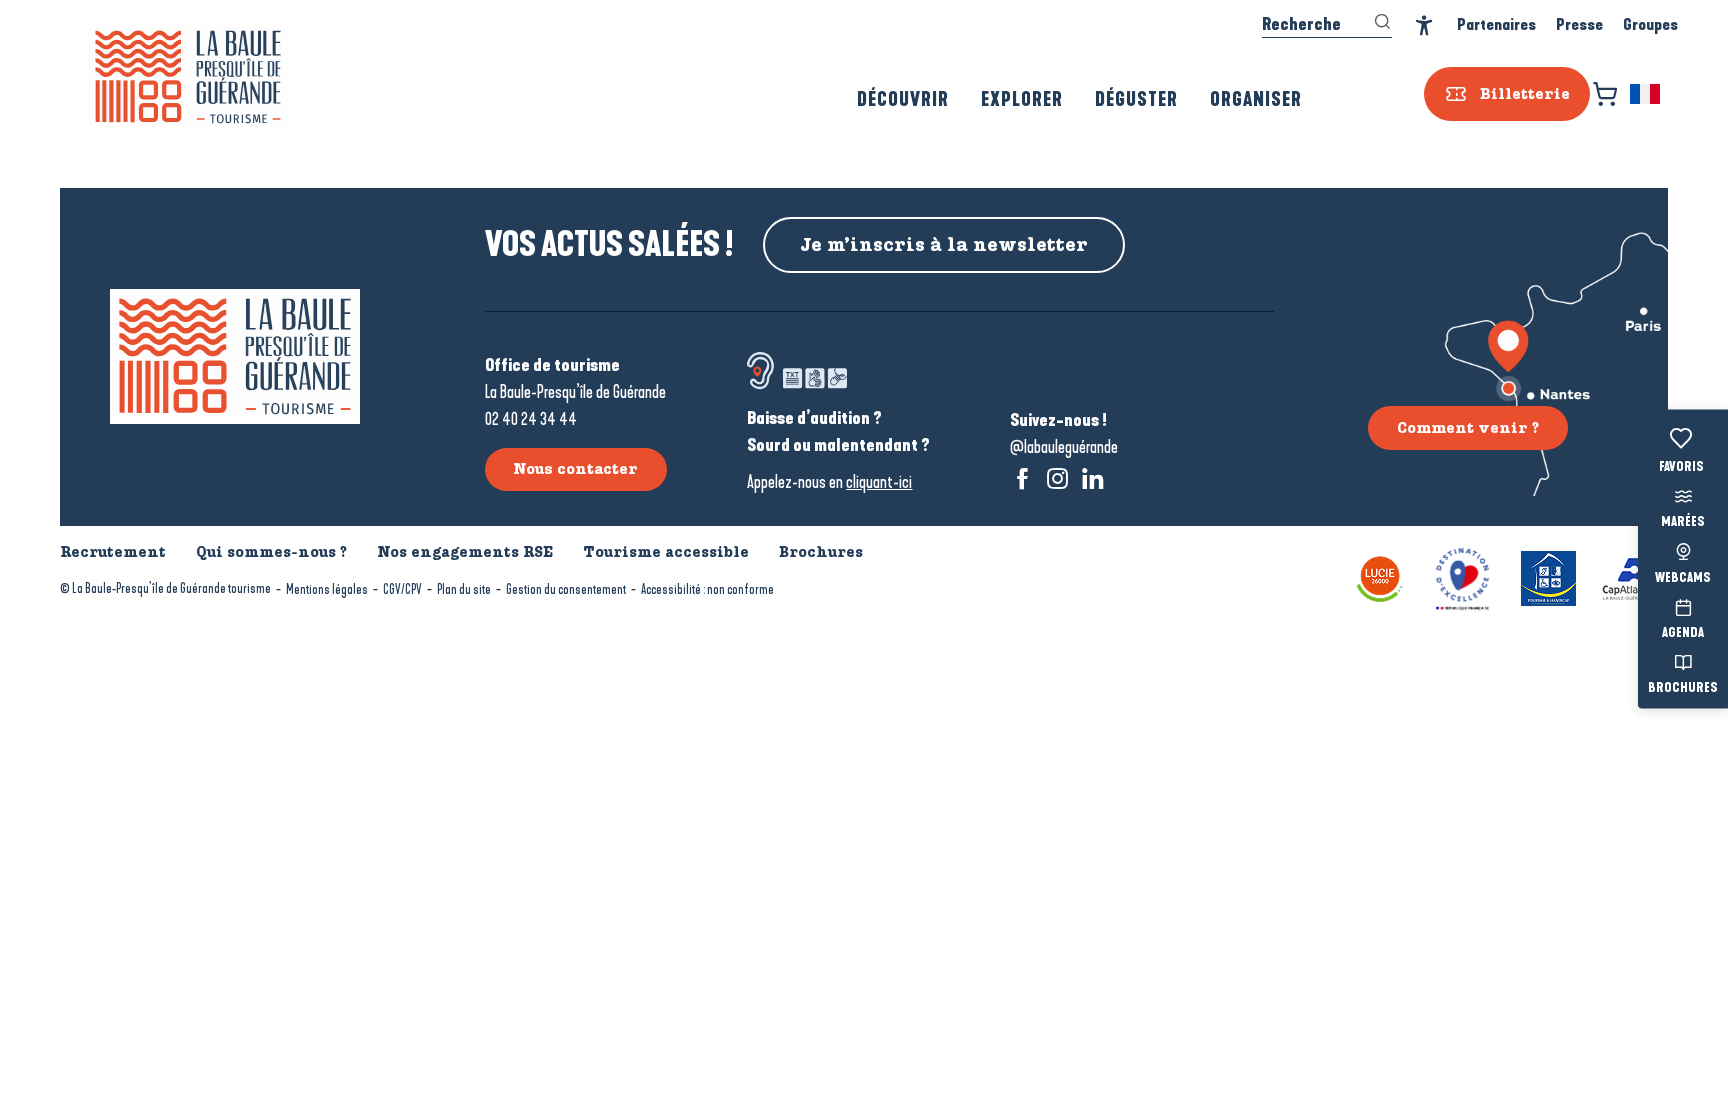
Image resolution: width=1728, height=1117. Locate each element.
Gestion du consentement (566, 589)
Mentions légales (327, 589)
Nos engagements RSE (465, 552)
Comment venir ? (1468, 428)
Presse (1579, 24)
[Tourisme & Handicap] (1548, 576)
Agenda (1683, 633)
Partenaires (1496, 24)
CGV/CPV (402, 589)
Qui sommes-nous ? (271, 552)
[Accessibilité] (1424, 25)
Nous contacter (575, 469)
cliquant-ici (879, 482)
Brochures (1683, 689)
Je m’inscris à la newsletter (944, 245)
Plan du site (464, 589)
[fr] (1646, 94)
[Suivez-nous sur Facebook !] (1022, 478)
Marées (1683, 523)
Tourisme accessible (666, 552)
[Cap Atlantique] (1634, 576)
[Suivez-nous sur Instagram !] (1057, 478)
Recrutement (113, 552)
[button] (1646, 94)
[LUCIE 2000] (1380, 576)
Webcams (1683, 578)
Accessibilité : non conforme (707, 589)
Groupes (1650, 24)
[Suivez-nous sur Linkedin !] (1092, 478)
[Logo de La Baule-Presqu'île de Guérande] (235, 356)
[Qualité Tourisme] (1462, 576)
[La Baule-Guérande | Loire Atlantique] (188, 77)
